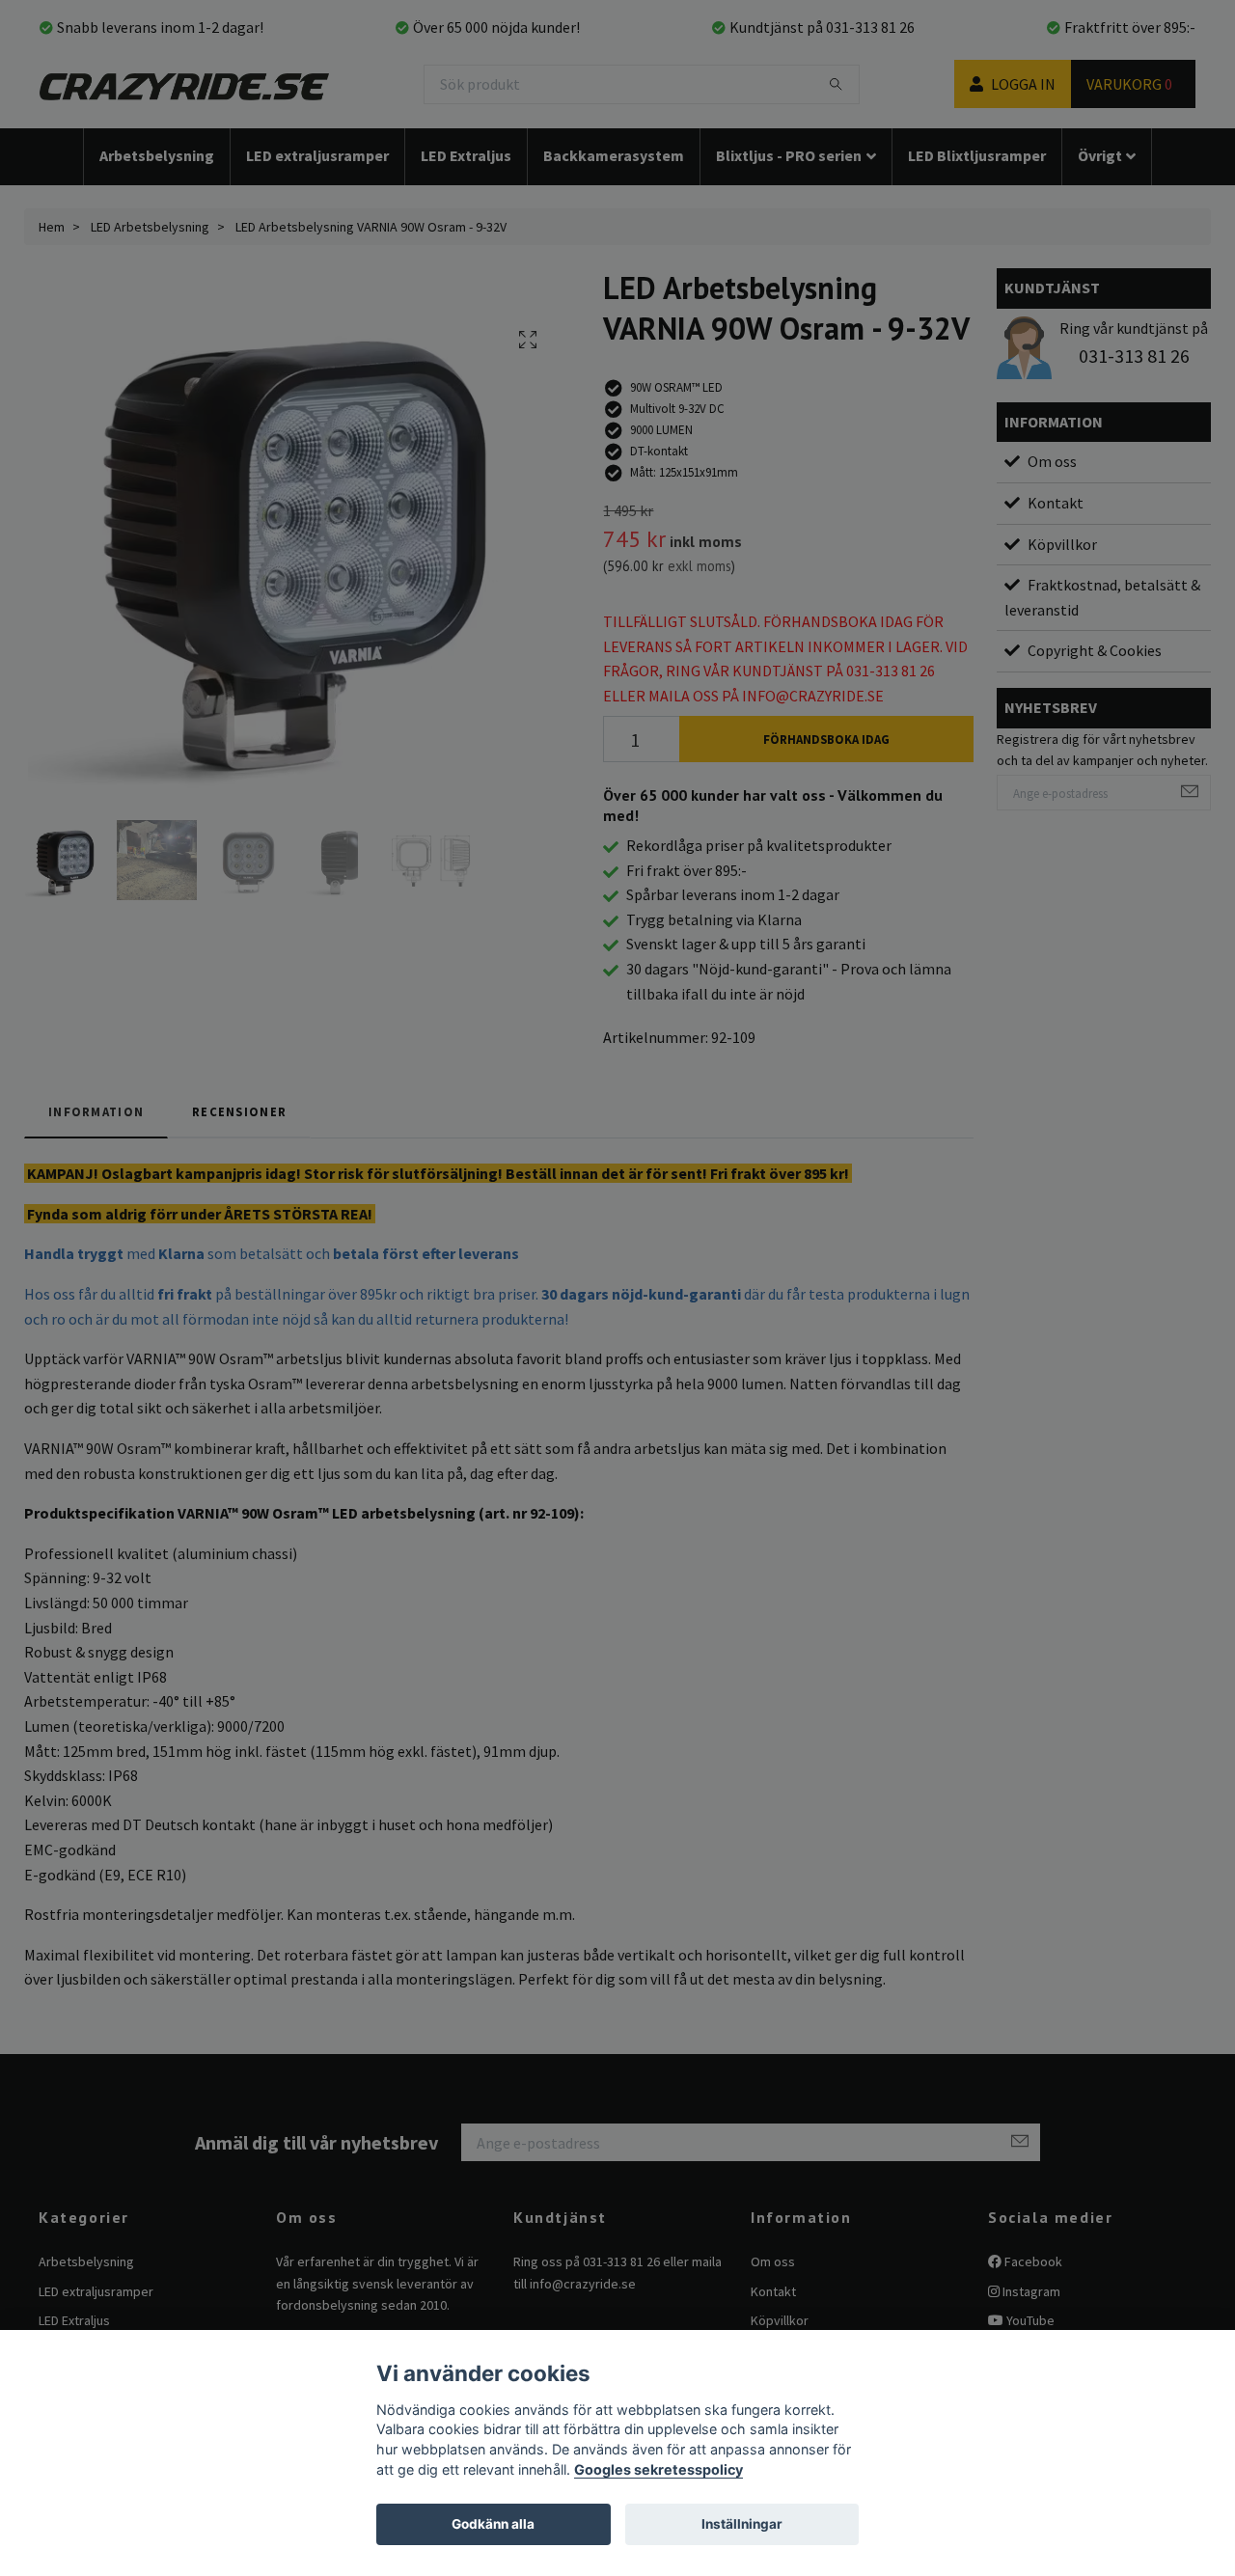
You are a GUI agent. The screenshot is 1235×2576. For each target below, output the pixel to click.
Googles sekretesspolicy (659, 2469)
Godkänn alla (493, 2524)
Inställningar (742, 2524)
